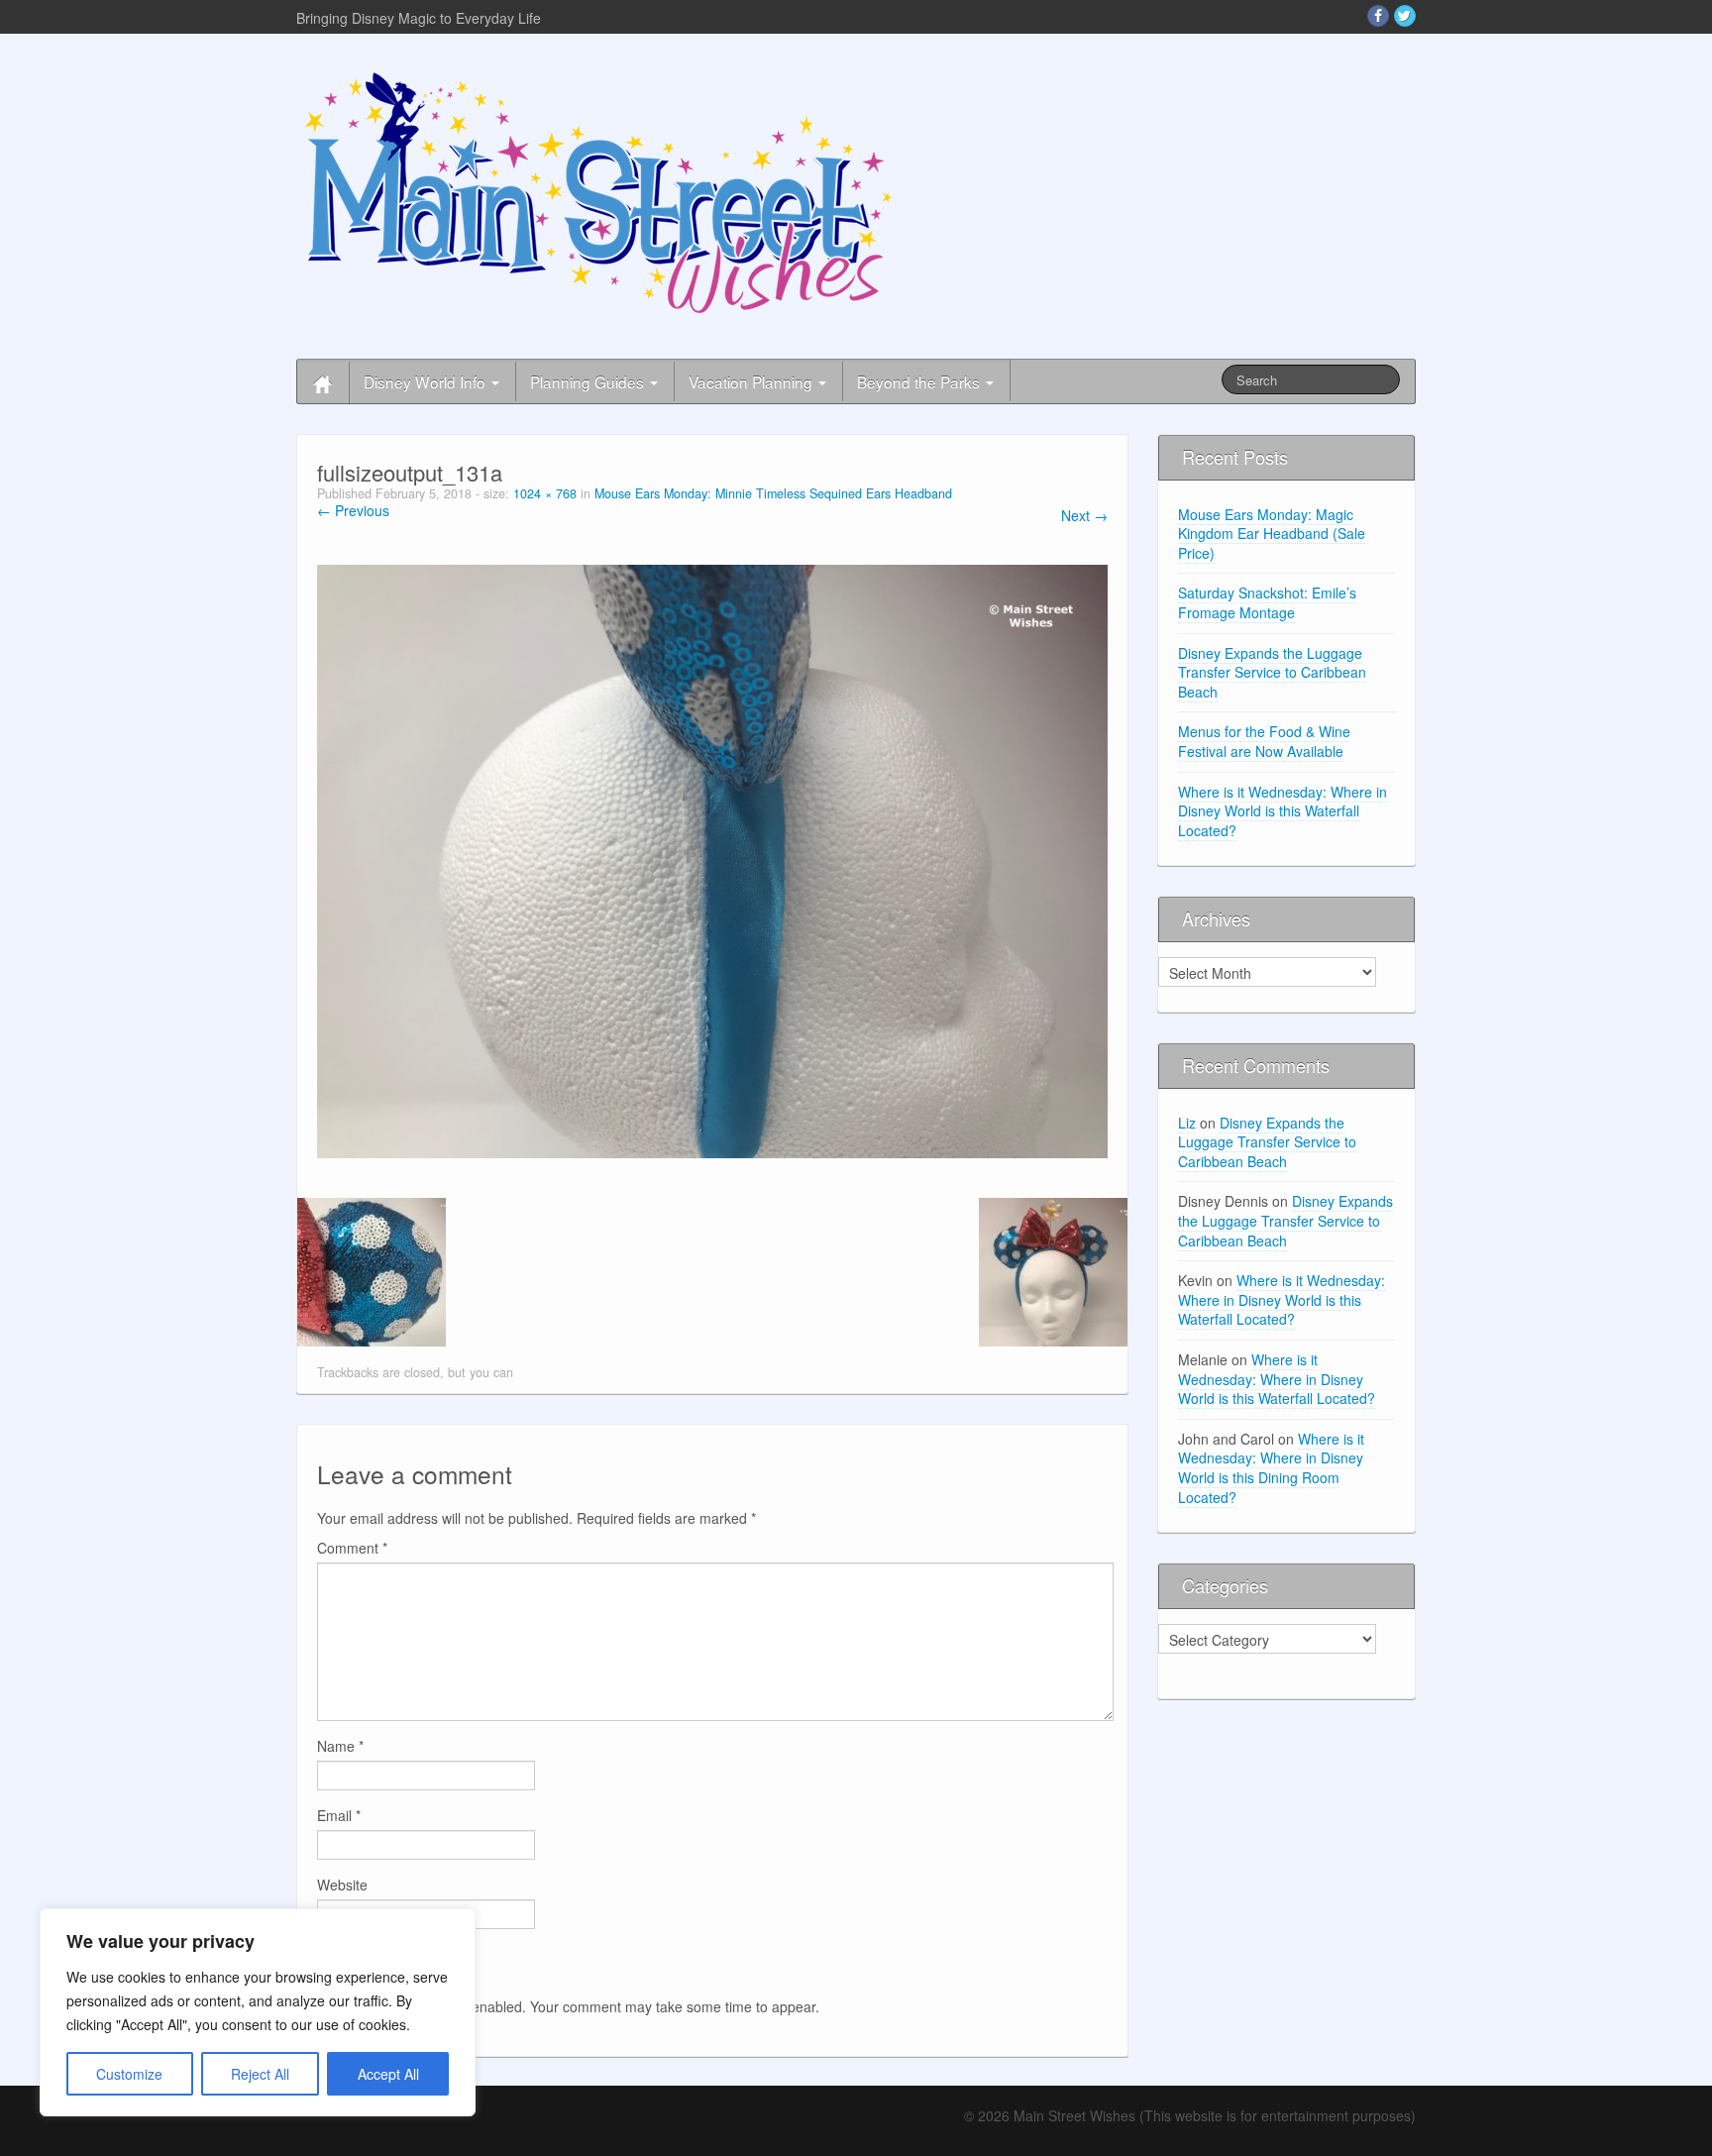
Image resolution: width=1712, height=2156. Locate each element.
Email (339, 1815)
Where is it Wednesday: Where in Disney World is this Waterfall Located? (1283, 811)
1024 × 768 (545, 493)
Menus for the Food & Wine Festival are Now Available (1264, 741)
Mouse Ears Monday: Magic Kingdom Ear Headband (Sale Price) (1272, 534)
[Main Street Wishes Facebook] (1378, 16)
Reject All (260, 2074)
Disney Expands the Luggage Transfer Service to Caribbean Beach (1272, 672)
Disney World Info (427, 381)
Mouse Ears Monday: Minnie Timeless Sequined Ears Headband (773, 493)
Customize (129, 2074)
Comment (352, 1548)
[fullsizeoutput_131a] (712, 859)
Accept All (388, 2074)
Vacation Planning (752, 381)
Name (340, 1746)
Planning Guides (589, 381)
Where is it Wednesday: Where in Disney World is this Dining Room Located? (1271, 1468)
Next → (1084, 515)
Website (342, 1885)
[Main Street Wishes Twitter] (1405, 16)
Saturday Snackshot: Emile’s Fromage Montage (1267, 602)
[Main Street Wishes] (598, 191)
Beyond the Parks (920, 381)
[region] (258, 2012)
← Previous (353, 510)
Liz (1187, 1123)
